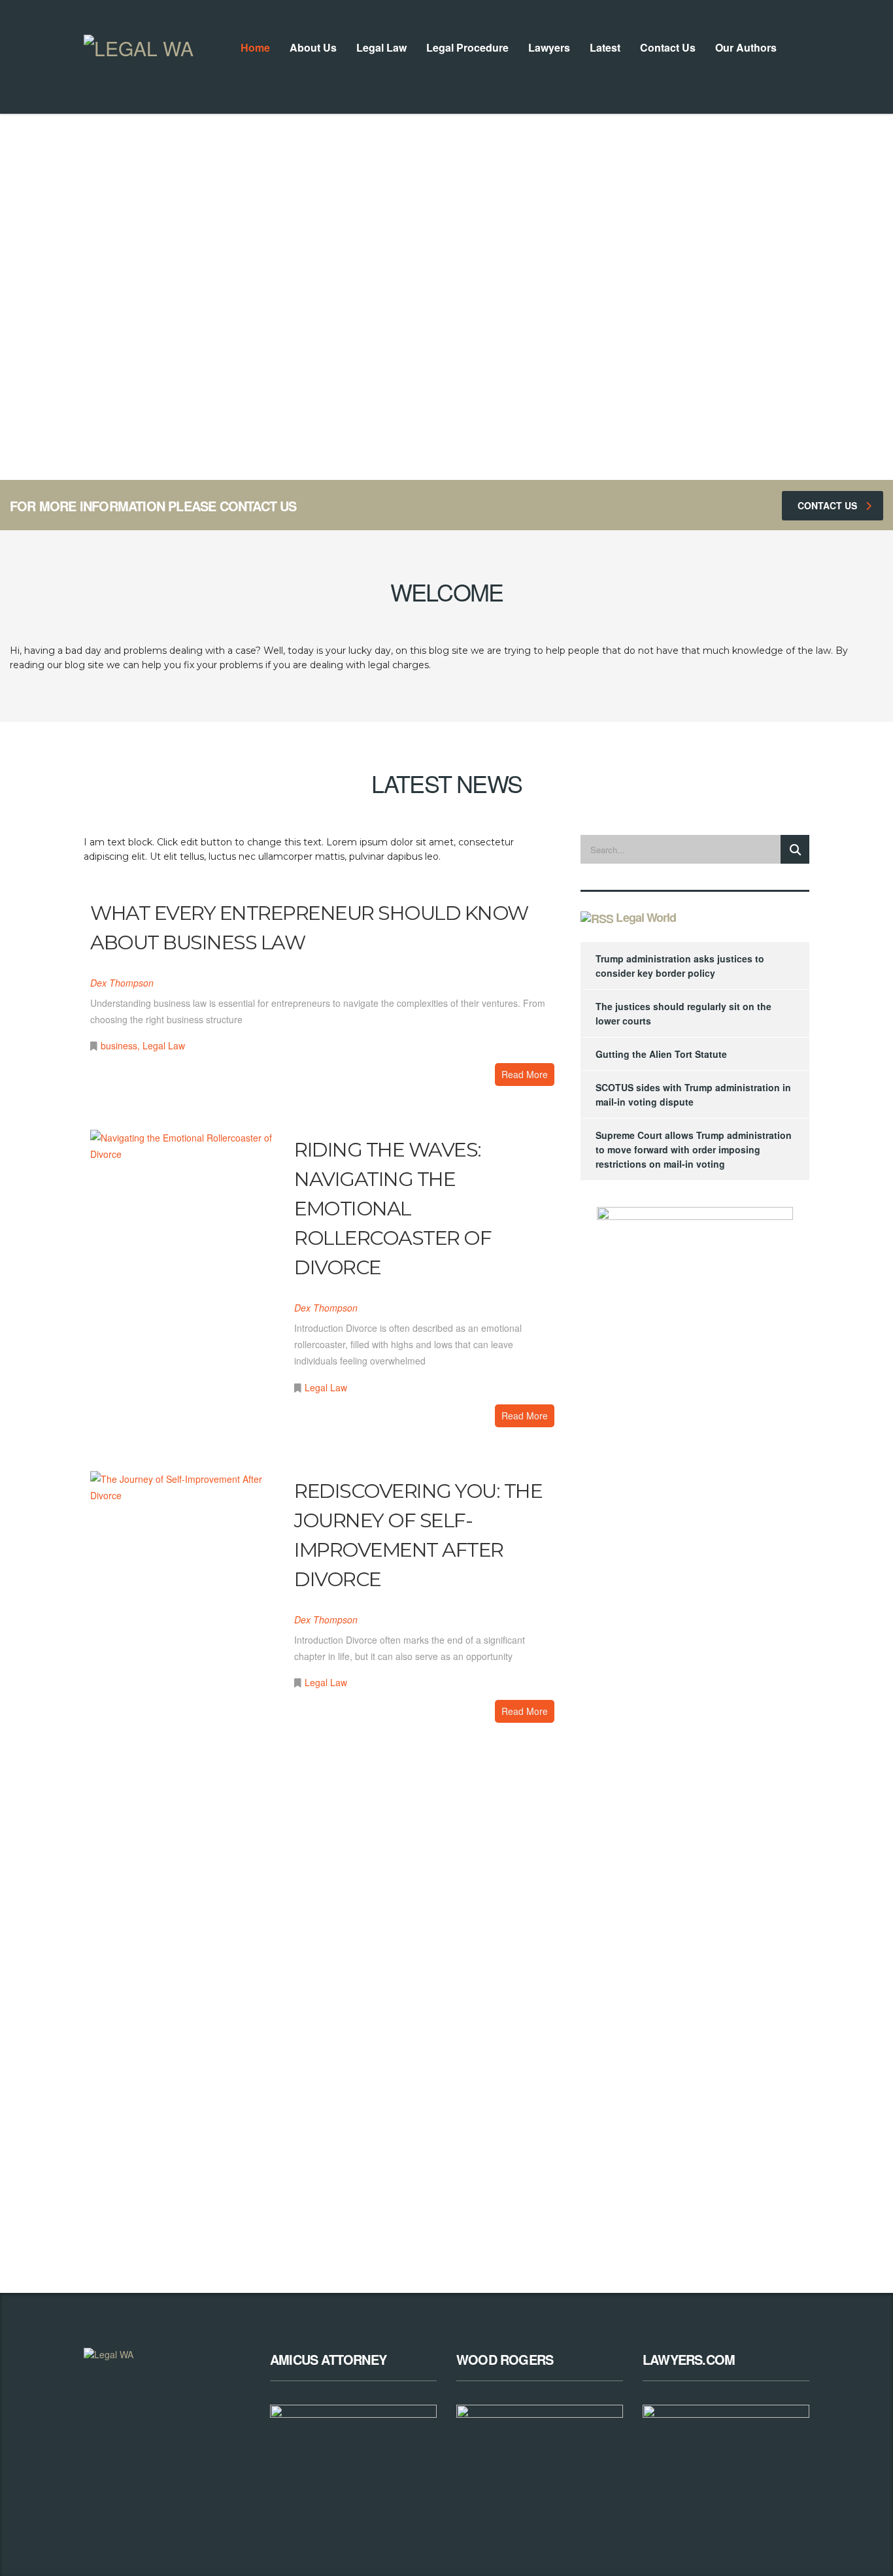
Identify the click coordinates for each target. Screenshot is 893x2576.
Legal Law (381, 47)
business (119, 1045)
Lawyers (549, 47)
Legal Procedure (467, 47)
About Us (313, 47)
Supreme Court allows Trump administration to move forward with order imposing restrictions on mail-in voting (694, 1149)
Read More (525, 1074)
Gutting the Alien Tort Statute (661, 1054)
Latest (605, 47)
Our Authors (746, 47)
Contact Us (668, 47)
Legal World (646, 917)
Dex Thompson (122, 983)
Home (255, 47)
